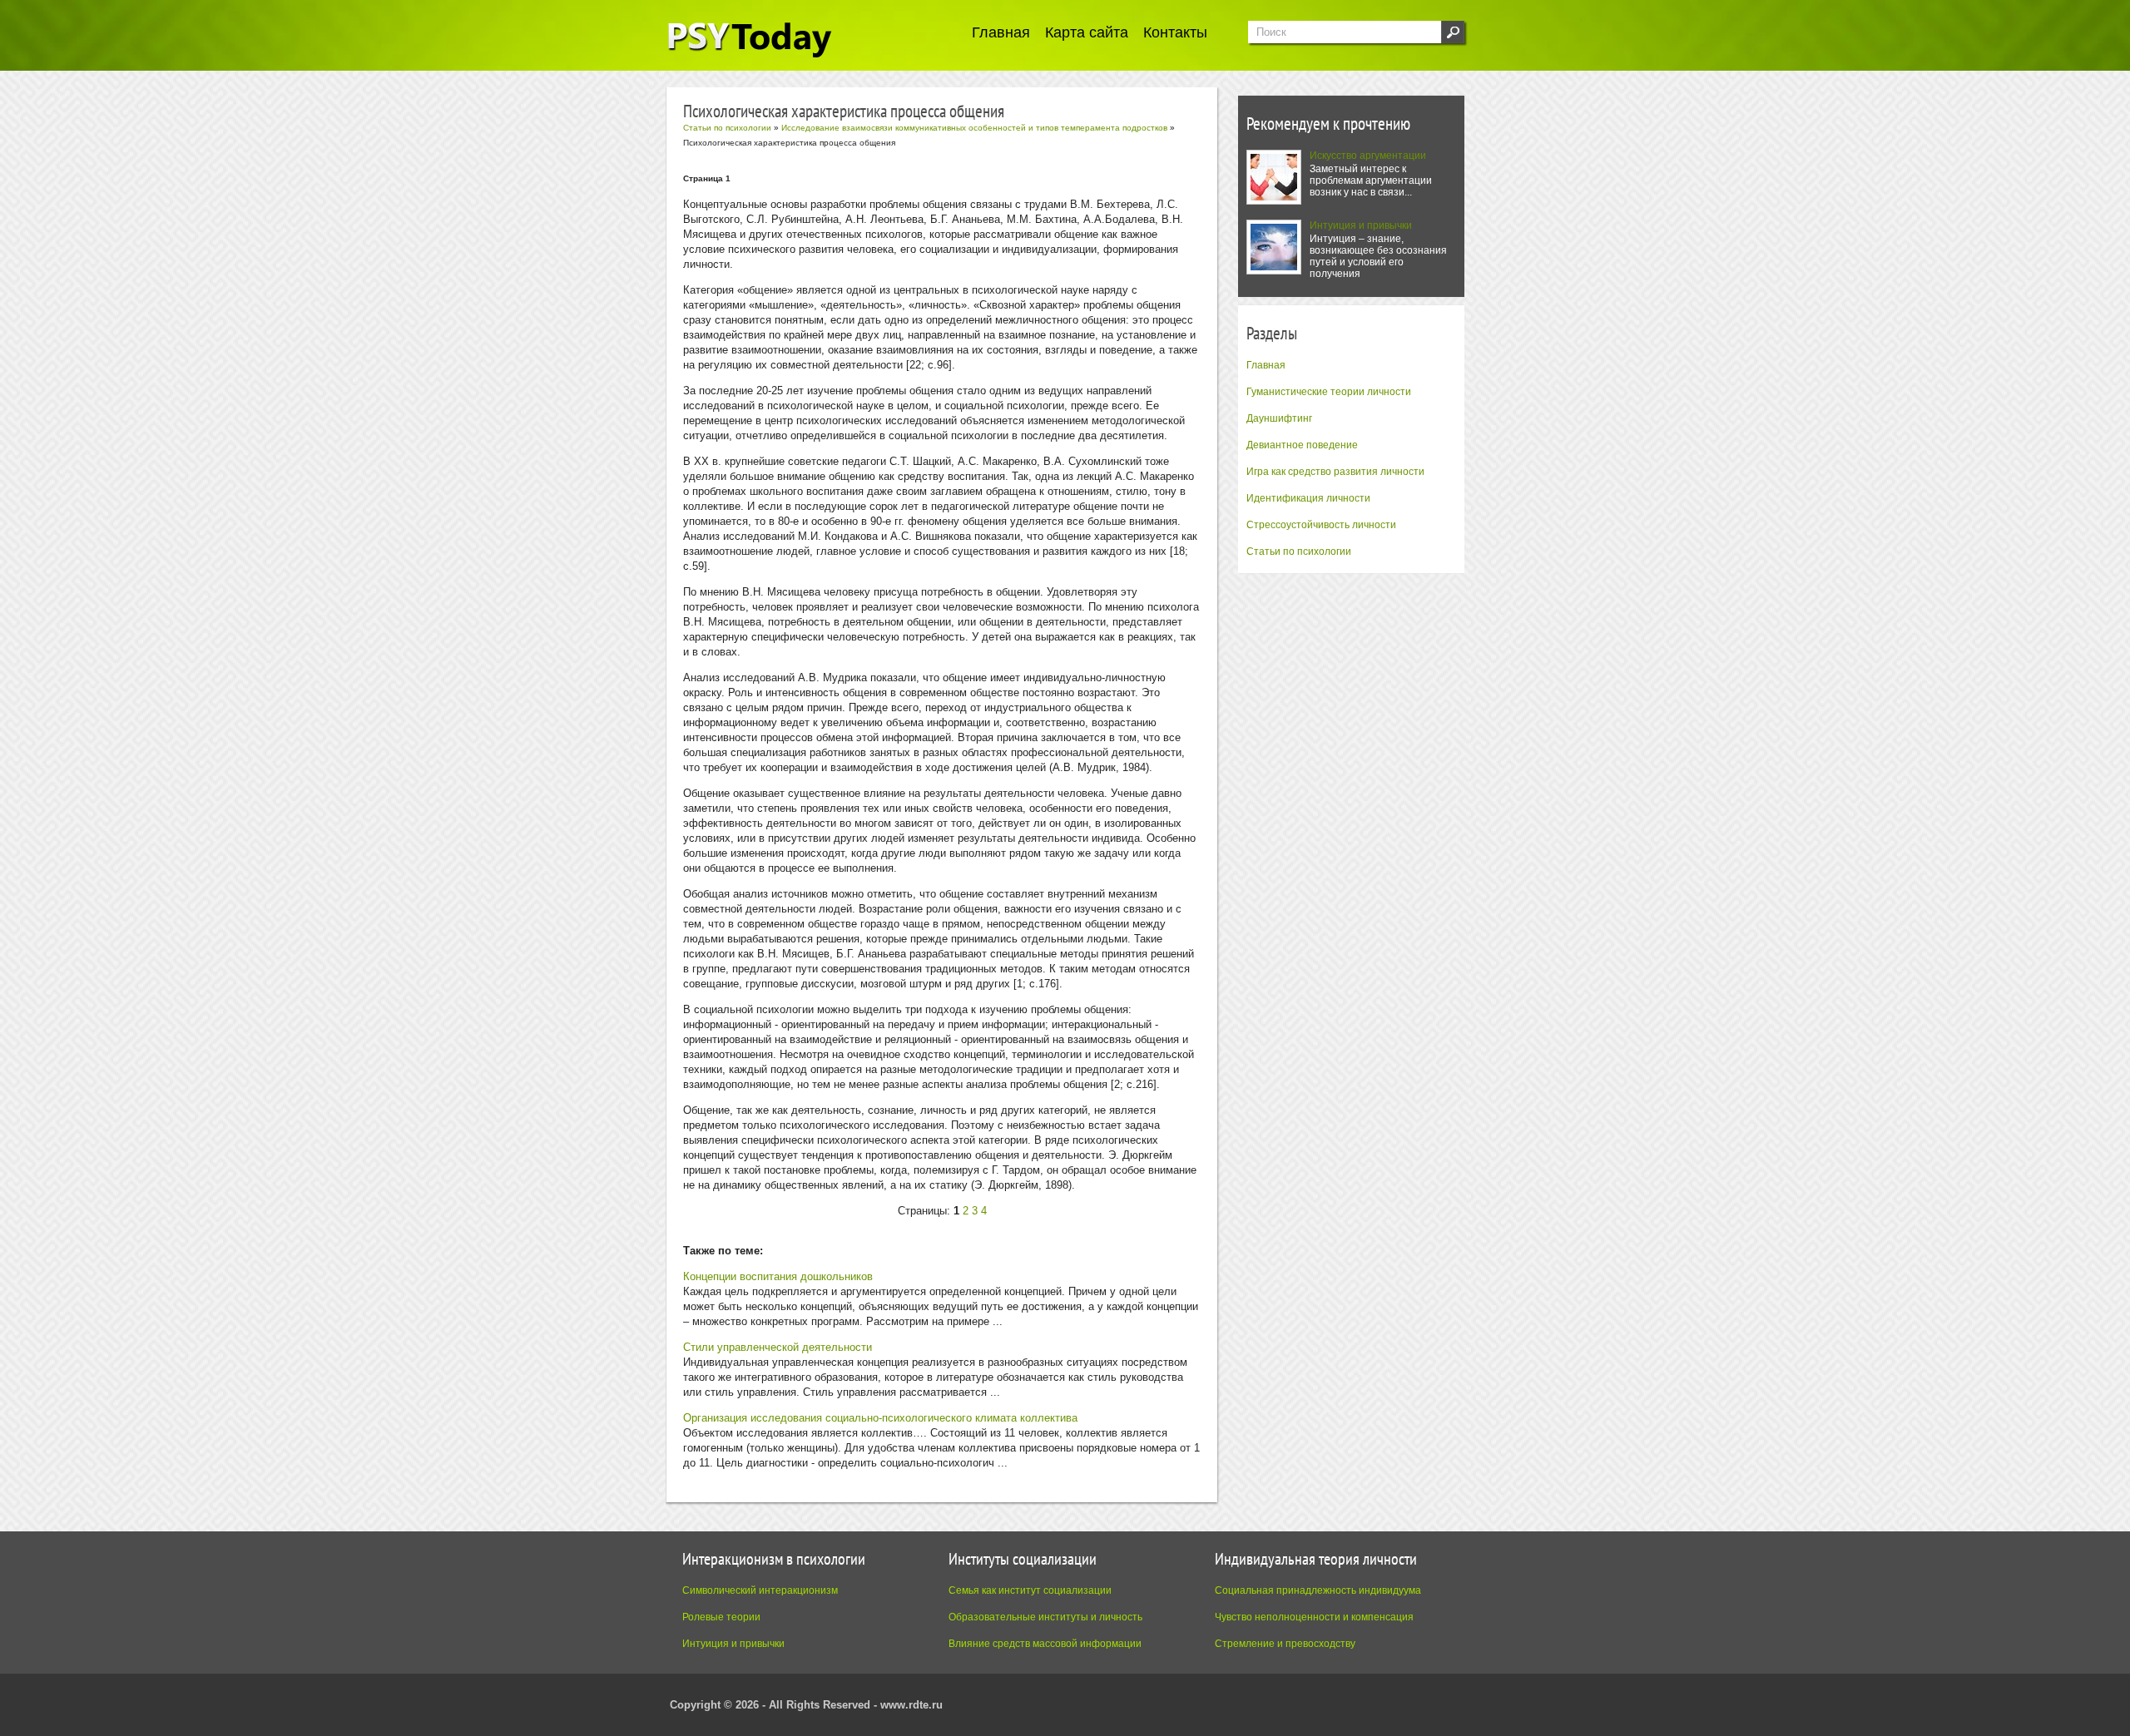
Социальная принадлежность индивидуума (1318, 1590)
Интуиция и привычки (1361, 225)
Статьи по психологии (1299, 551)
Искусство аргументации (1368, 156)
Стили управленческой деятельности (778, 1347)
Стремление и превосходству (1285, 1644)
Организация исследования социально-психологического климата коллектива (880, 1418)
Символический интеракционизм (760, 1590)
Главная (1001, 32)
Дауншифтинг (1279, 418)
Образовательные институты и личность (1045, 1617)
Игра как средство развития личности (1335, 472)
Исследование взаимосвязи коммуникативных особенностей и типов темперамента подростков (974, 128)
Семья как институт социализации (1030, 1590)
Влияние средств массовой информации (1045, 1644)
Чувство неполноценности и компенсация (1314, 1617)
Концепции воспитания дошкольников (778, 1276)
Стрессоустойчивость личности (1321, 525)
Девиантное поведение (1302, 445)
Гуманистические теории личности (1329, 392)
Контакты (1175, 32)
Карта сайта (1087, 32)
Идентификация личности (1308, 498)
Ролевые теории (721, 1617)
